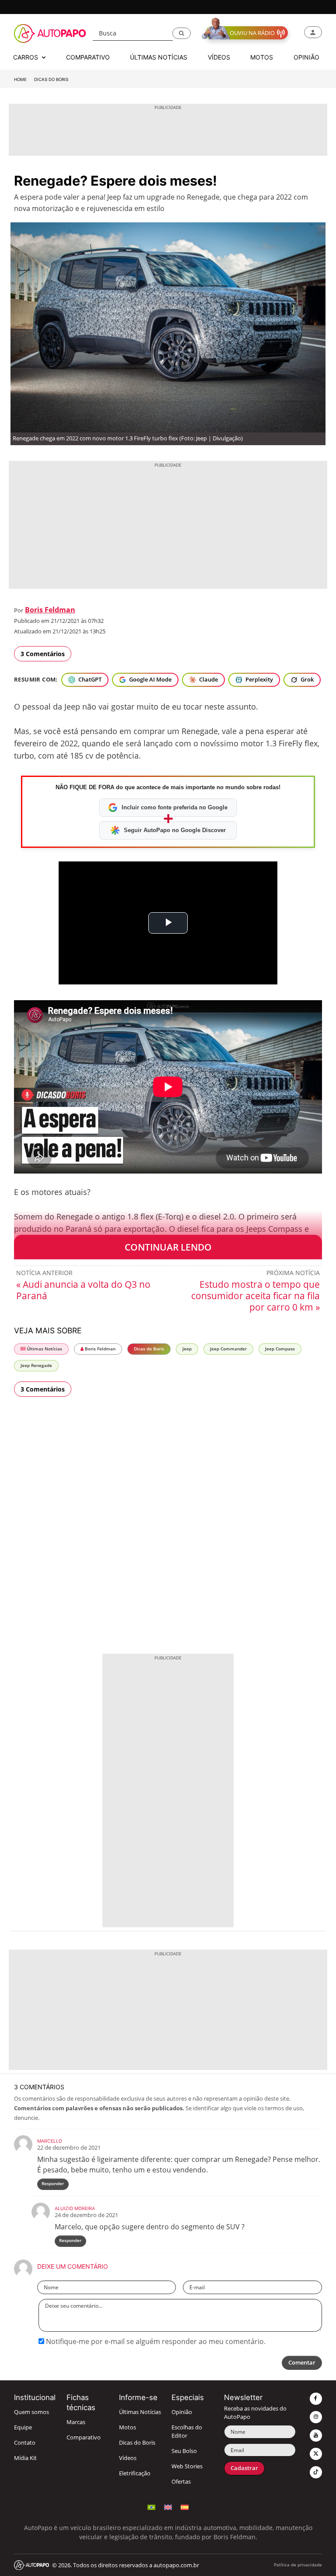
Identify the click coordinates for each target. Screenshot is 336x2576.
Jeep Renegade (36, 1365)
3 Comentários (43, 654)
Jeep (187, 1349)
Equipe (23, 2427)
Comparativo (84, 2437)
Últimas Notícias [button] (159, 57)
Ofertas (181, 2482)
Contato (25, 2443)
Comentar (302, 2363)
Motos (128, 2427)
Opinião (182, 2412)
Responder (53, 2184)
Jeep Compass (280, 1349)
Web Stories (187, 2466)
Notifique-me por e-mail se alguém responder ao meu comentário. (155, 2341)
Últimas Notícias (44, 1349)
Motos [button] (262, 57)
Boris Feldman (50, 610)
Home (20, 79)
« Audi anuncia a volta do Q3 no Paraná (83, 1290)
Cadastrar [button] (244, 2468)
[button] (182, 33)
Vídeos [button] (219, 57)
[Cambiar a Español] (185, 2506)
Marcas (76, 2422)
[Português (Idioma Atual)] (151, 2506)
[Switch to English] (168, 2506)
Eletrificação (135, 2473)
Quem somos (31, 2412)
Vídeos (128, 2458)
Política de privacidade (298, 2565)
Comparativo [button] (88, 57)
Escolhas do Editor (187, 2432)
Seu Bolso (184, 2451)
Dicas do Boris (51, 79)
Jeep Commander (228, 1349)
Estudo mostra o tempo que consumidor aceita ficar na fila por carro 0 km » (255, 1296)
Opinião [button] (306, 57)
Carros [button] (26, 57)
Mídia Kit (25, 2458)
